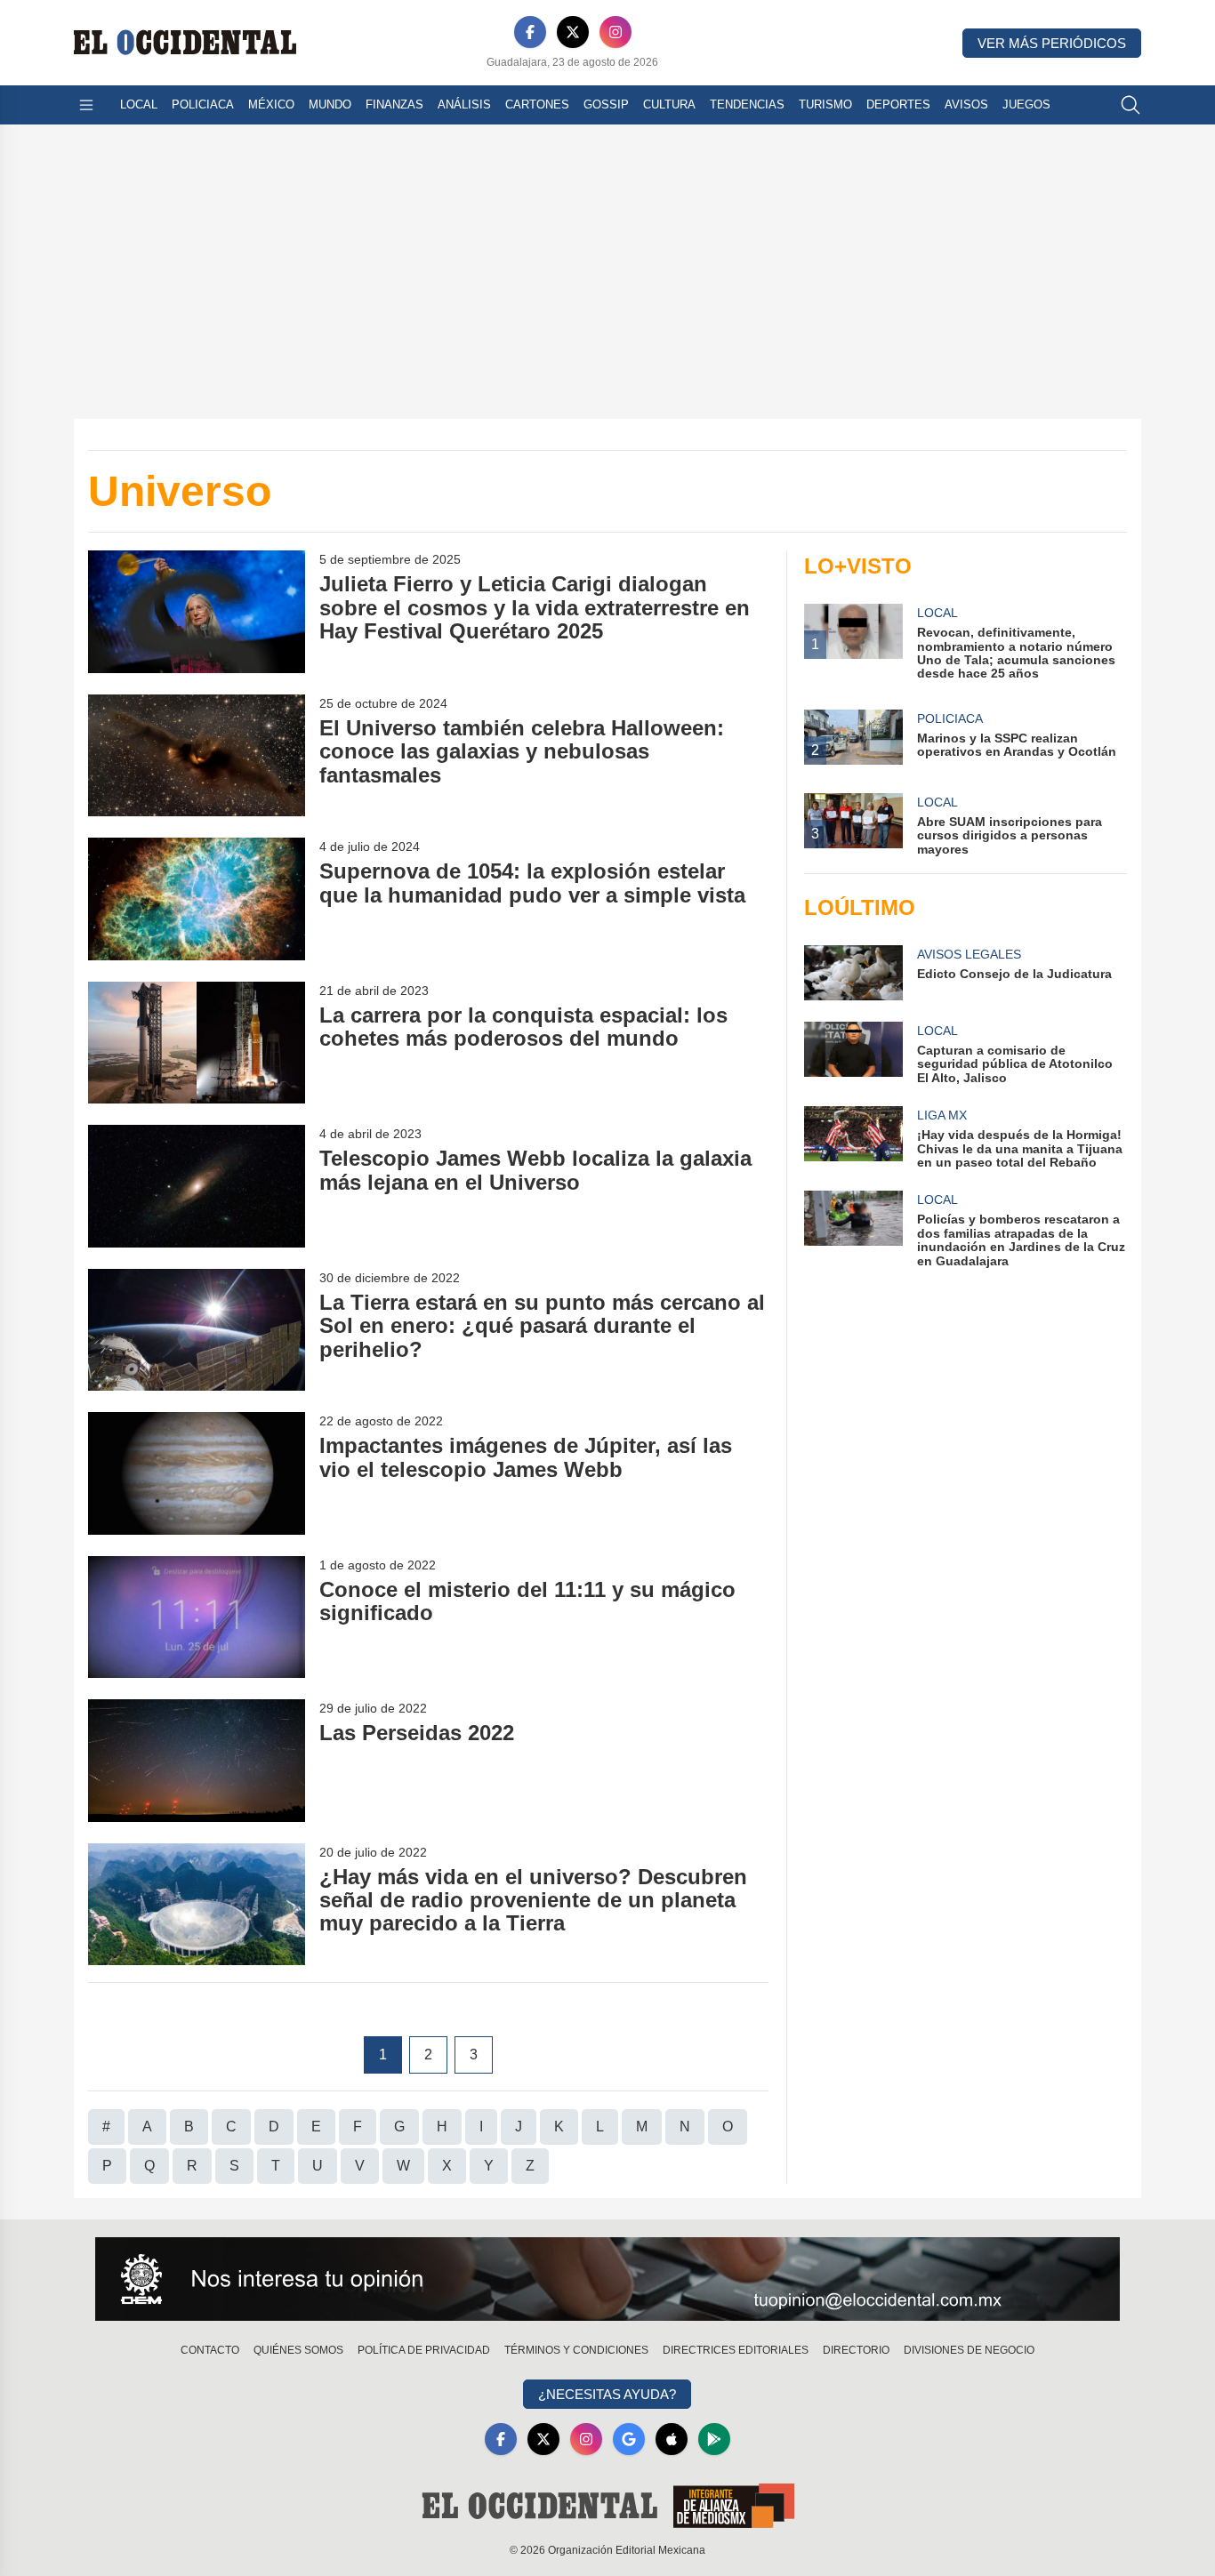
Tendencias (747, 104)
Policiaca (203, 104)
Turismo (825, 104)
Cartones (537, 104)
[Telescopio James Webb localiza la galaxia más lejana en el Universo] (197, 1186)
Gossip (606, 104)
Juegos (1026, 104)
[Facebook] (530, 32)
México (271, 104)
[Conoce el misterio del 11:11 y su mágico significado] (197, 1617)
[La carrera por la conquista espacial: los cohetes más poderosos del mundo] (197, 1043)
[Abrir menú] (86, 105)
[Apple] (672, 2439)
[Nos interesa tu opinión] (607, 2279)
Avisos (966, 104)
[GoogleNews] (629, 2439)
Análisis (464, 104)
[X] (573, 32)
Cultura (669, 104)
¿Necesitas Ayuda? (607, 2394)
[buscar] (1131, 105)
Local (139, 104)
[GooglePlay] (714, 2439)
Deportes (898, 104)
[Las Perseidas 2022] (197, 1760)
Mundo (330, 104)
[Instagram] (616, 32)
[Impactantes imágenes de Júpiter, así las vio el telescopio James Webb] (197, 1473)
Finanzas (394, 104)
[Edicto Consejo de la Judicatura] (853, 973)
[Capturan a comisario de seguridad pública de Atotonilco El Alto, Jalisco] (853, 1053)
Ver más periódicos (1052, 43)
